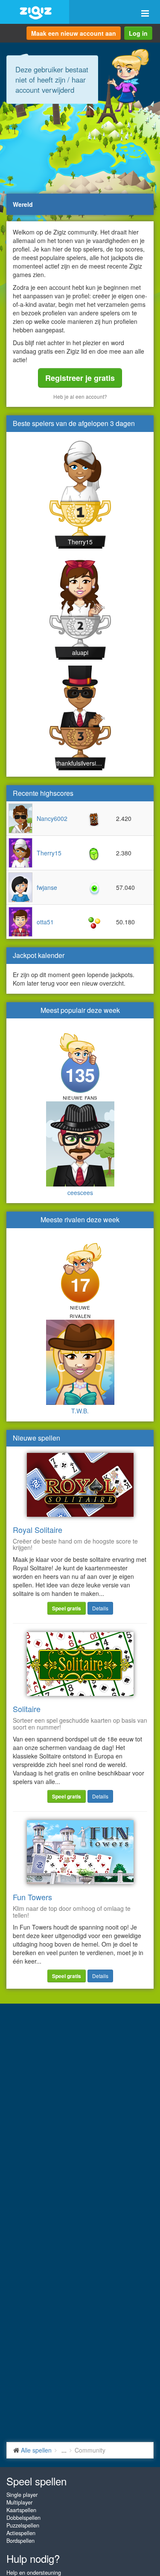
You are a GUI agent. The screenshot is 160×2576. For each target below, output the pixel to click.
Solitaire (27, 1709)
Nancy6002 (52, 818)
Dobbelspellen (23, 2518)
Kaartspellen (21, 2510)
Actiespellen (21, 2533)
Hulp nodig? (33, 2558)
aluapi (80, 652)
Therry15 (80, 542)
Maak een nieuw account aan (74, 33)
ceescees (80, 1192)
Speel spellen (36, 2481)
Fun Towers (32, 1897)
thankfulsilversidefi (80, 763)
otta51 (45, 922)
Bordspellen (20, 2541)
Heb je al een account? (80, 396)
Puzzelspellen (23, 2525)
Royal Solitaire (38, 1530)
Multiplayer (19, 2502)
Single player (22, 2495)
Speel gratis (67, 1608)
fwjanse (47, 887)
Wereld (23, 204)
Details (100, 1608)
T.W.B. (80, 1411)
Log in (138, 33)
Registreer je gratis (80, 378)
